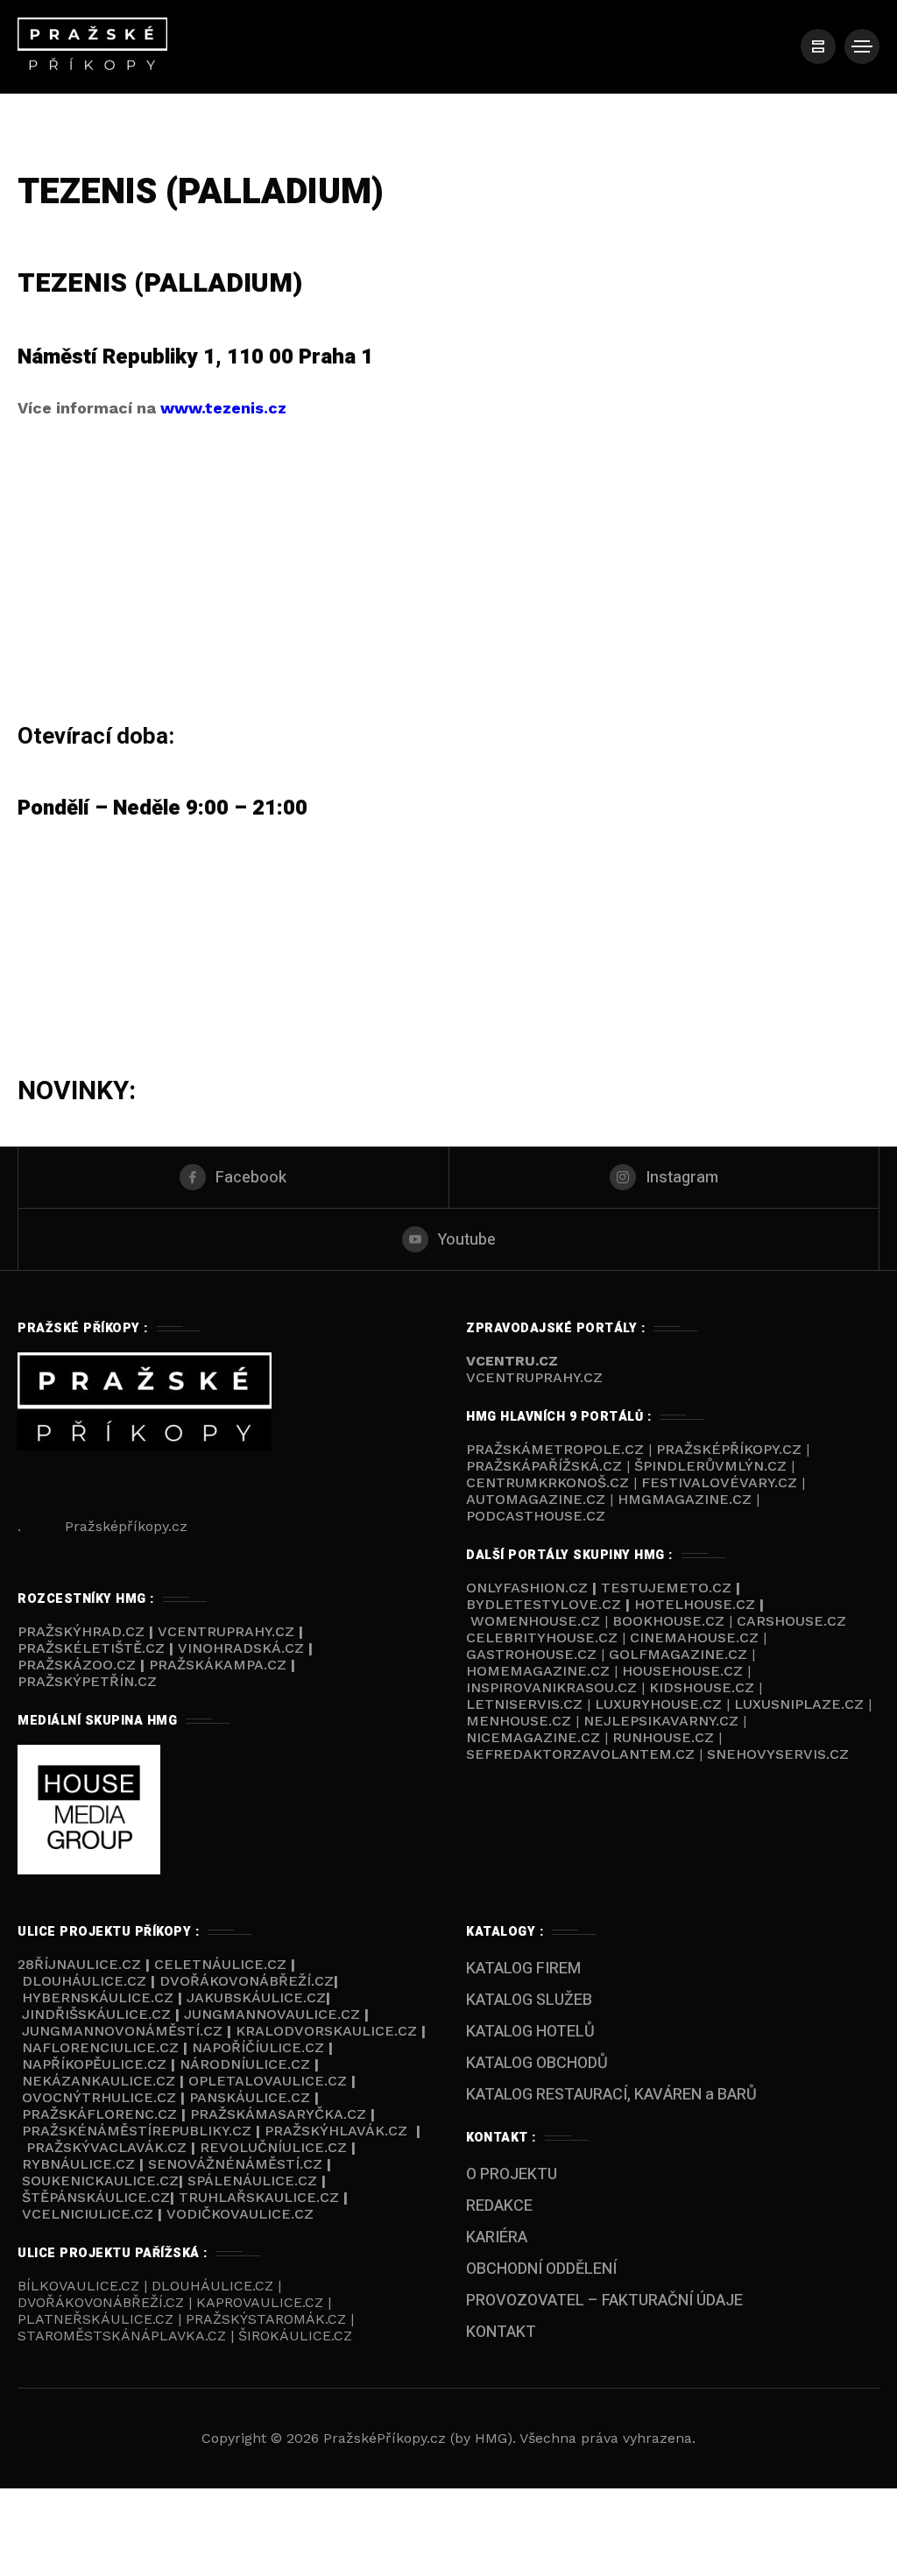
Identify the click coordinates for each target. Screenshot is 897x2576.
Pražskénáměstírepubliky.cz (137, 2131)
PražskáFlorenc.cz (99, 2114)
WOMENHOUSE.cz (537, 1621)
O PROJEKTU (512, 2174)
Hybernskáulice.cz (98, 1997)
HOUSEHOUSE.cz (685, 1671)
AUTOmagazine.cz (536, 1499)
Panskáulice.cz (250, 2097)
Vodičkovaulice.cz (240, 2214)
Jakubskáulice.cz (256, 1997)
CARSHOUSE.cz (791, 1621)
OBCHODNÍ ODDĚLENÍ (541, 2269)
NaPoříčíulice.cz (258, 2047)
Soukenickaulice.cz (100, 2181)
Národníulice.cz (245, 2064)
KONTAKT (501, 2332)
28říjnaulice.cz (79, 1964)
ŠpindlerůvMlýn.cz (710, 1466)
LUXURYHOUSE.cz (660, 1704)
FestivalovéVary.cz (719, 1482)
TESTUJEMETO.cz (666, 1588)
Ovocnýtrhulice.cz (99, 2097)
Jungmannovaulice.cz (272, 2014)
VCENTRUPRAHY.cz (534, 1377)
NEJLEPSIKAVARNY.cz (663, 1721)
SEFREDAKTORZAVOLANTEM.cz (583, 1754)
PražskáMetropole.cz (555, 1449)
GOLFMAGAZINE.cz (678, 1654)
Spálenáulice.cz (252, 2181)
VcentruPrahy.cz (228, 1631)
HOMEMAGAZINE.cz (540, 1671)
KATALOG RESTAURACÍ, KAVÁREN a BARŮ (611, 2095)
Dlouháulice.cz (84, 1981)
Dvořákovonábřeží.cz (247, 1981)
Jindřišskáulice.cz (96, 2014)
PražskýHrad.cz (83, 1631)
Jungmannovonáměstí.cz (122, 2031)
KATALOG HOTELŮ (530, 2032)
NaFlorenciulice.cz (100, 2047)
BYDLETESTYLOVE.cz (546, 1604)
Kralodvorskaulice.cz (326, 2031)
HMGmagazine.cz (685, 1499)
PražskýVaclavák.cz (106, 2147)
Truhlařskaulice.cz (259, 2197)
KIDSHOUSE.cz (704, 1687)
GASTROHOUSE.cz (533, 1654)
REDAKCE (499, 2206)
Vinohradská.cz (241, 1648)
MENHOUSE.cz (519, 1721)
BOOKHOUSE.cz (668, 1621)
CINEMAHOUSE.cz (694, 1637)
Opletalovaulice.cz (268, 2081)
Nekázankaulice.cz (99, 2081)
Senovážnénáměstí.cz (235, 2164)
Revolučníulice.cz (273, 2147)
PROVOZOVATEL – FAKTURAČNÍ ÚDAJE (604, 2301)
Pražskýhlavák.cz (336, 2131)
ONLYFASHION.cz (527, 1588)
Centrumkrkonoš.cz (547, 1482)
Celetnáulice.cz (220, 1964)
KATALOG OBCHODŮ (537, 2063)
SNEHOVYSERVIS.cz (780, 1754)
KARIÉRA (497, 2237)
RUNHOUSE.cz (665, 1737)
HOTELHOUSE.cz (695, 1604)
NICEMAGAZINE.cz (535, 1737)
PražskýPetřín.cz (87, 1681)
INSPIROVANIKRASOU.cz (554, 1687)
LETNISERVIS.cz (526, 1704)
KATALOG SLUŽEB (529, 2000)
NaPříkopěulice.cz (94, 2064)
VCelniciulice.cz (88, 2214)
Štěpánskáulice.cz (96, 2197)
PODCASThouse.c (531, 1516)
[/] (818, 46)
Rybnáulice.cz (78, 2164)
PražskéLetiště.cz (91, 1648)
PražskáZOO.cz (77, 1665)
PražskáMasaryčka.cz (278, 2114)
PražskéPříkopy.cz (729, 1449)
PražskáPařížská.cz (544, 1466)
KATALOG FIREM (523, 1969)
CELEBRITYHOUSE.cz (542, 1637)
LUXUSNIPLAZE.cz (801, 1704)
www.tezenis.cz (223, 408)
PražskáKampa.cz (218, 1665)
